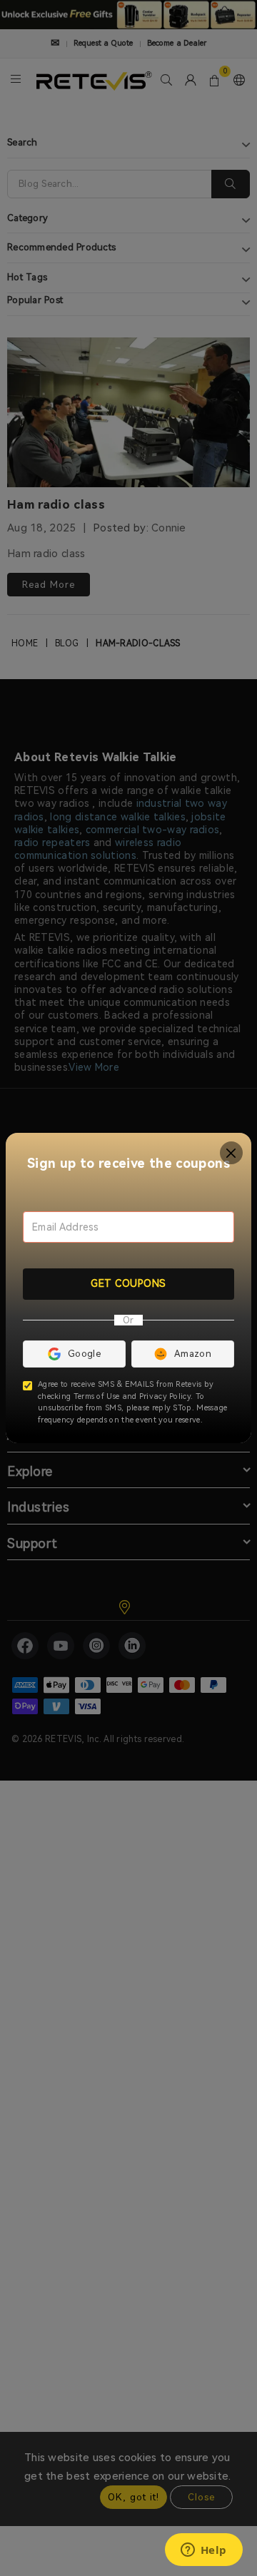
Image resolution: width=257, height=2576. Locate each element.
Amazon (193, 1354)
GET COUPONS (128, 1283)
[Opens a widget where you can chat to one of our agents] (203, 2551)
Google (84, 1354)
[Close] (232, 1153)
